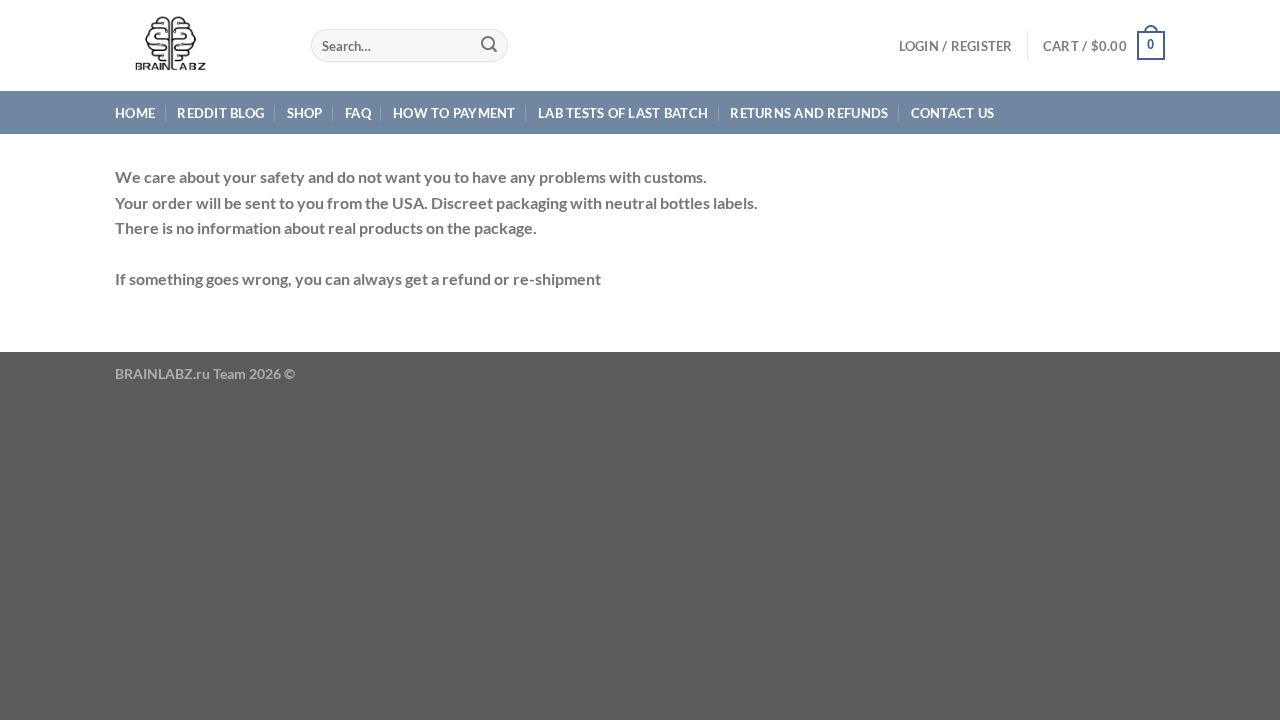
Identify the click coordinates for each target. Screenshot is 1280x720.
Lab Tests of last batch (623, 113)
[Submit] (490, 46)
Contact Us (953, 113)
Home (135, 113)
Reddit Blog (220, 113)
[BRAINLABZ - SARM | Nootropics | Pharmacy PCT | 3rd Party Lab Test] (198, 45)
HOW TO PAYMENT (454, 113)
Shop (305, 113)
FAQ (358, 113)
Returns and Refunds (809, 113)
